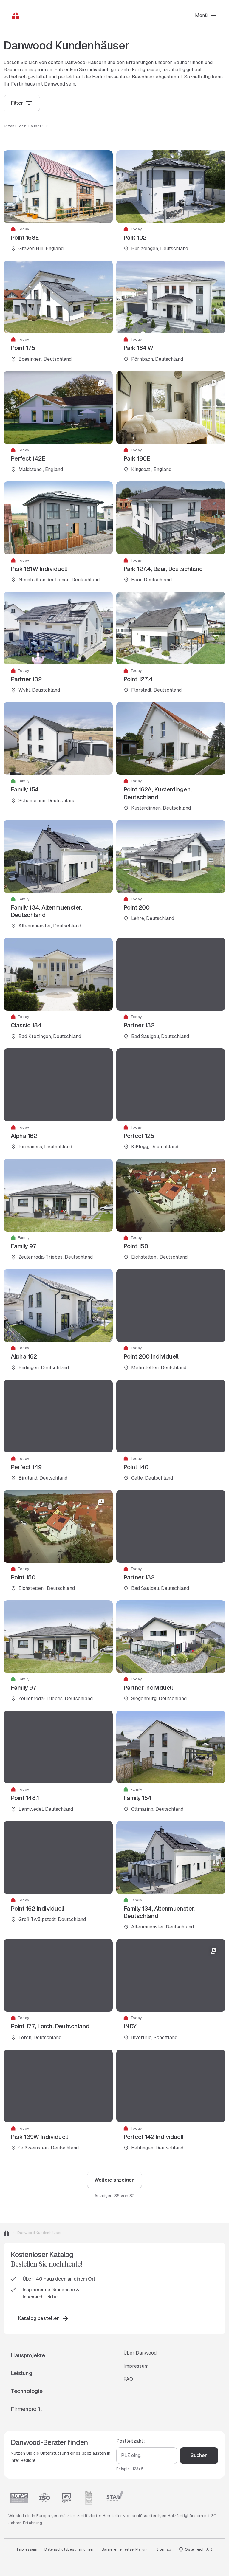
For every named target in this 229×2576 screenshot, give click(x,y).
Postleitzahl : (131, 2441)
